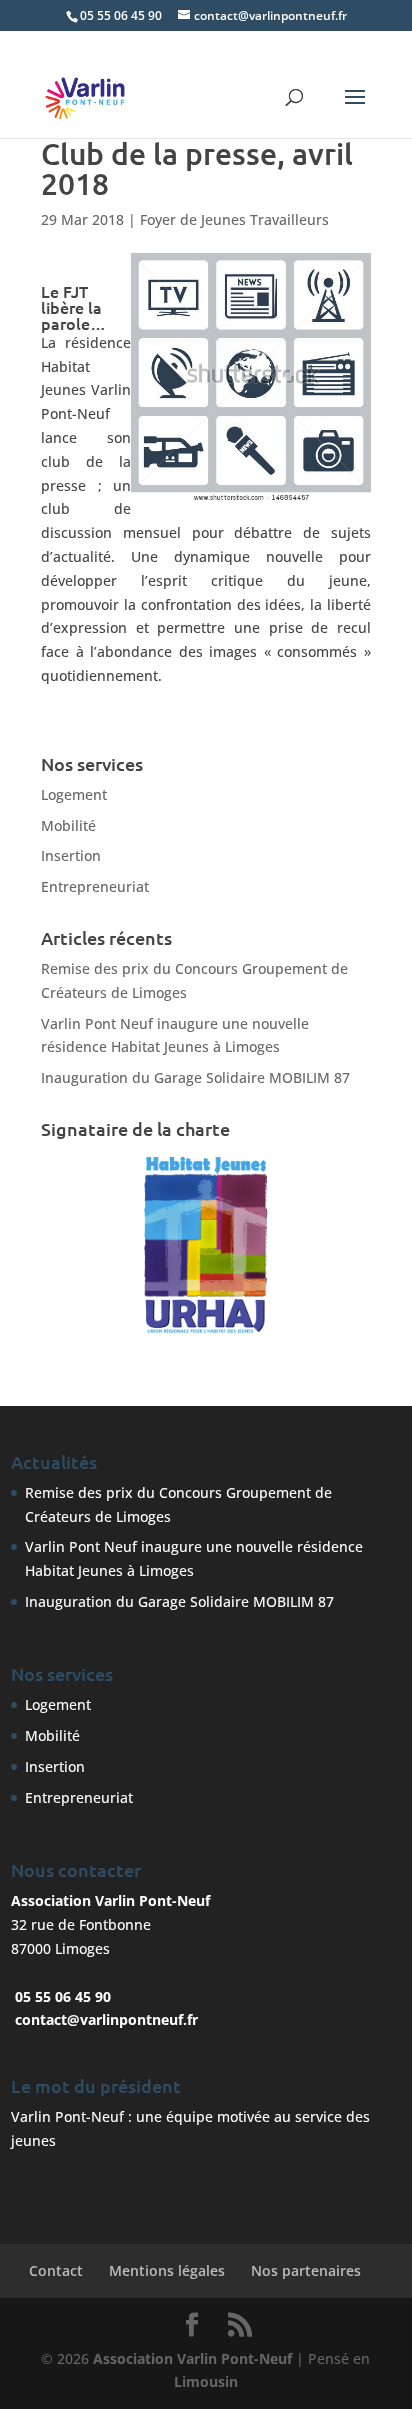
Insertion (71, 855)
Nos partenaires (306, 2270)
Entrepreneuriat (95, 886)
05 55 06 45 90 (121, 15)
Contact (56, 2270)
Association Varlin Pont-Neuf (192, 2358)
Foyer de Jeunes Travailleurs (234, 219)
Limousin (206, 2381)
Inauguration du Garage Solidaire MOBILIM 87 (195, 1077)
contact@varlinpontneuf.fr (106, 2019)
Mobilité (68, 825)
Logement (74, 794)
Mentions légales (167, 2270)
